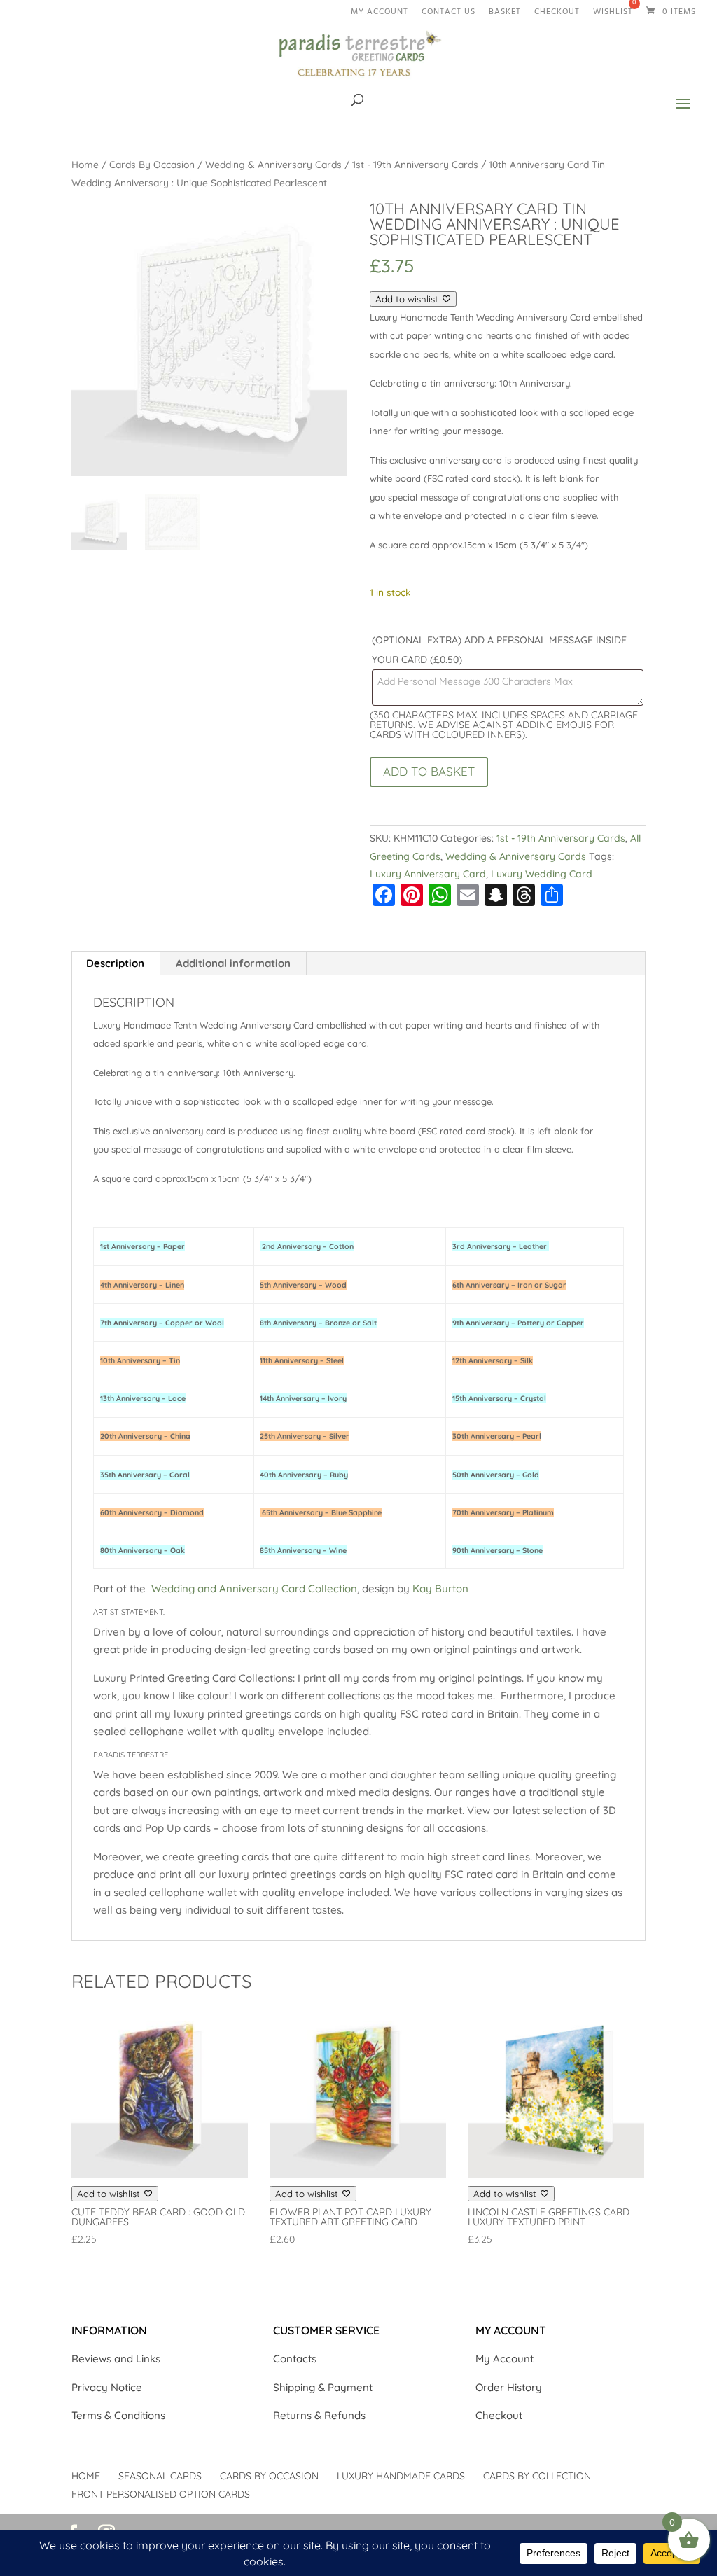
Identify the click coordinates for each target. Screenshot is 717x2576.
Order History (509, 2387)
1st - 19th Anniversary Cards (415, 164)
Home (85, 164)
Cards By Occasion (152, 164)
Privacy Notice (107, 2387)
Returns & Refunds (319, 2415)
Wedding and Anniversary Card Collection (254, 1588)
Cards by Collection (537, 2476)
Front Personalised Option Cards (161, 2494)
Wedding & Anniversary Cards (273, 164)
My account (380, 14)
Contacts (295, 2359)
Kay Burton (440, 1588)
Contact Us (448, 14)
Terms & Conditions (118, 2415)
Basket (505, 14)
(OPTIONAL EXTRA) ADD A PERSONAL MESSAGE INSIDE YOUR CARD (499, 650)
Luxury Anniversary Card (428, 874)
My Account (504, 2359)
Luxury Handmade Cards (401, 2476)
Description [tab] (115, 963)
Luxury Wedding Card (542, 874)
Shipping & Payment (323, 2387)
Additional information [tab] (233, 963)
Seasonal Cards (160, 2476)
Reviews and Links (116, 2359)
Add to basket (429, 771)
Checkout (557, 14)
